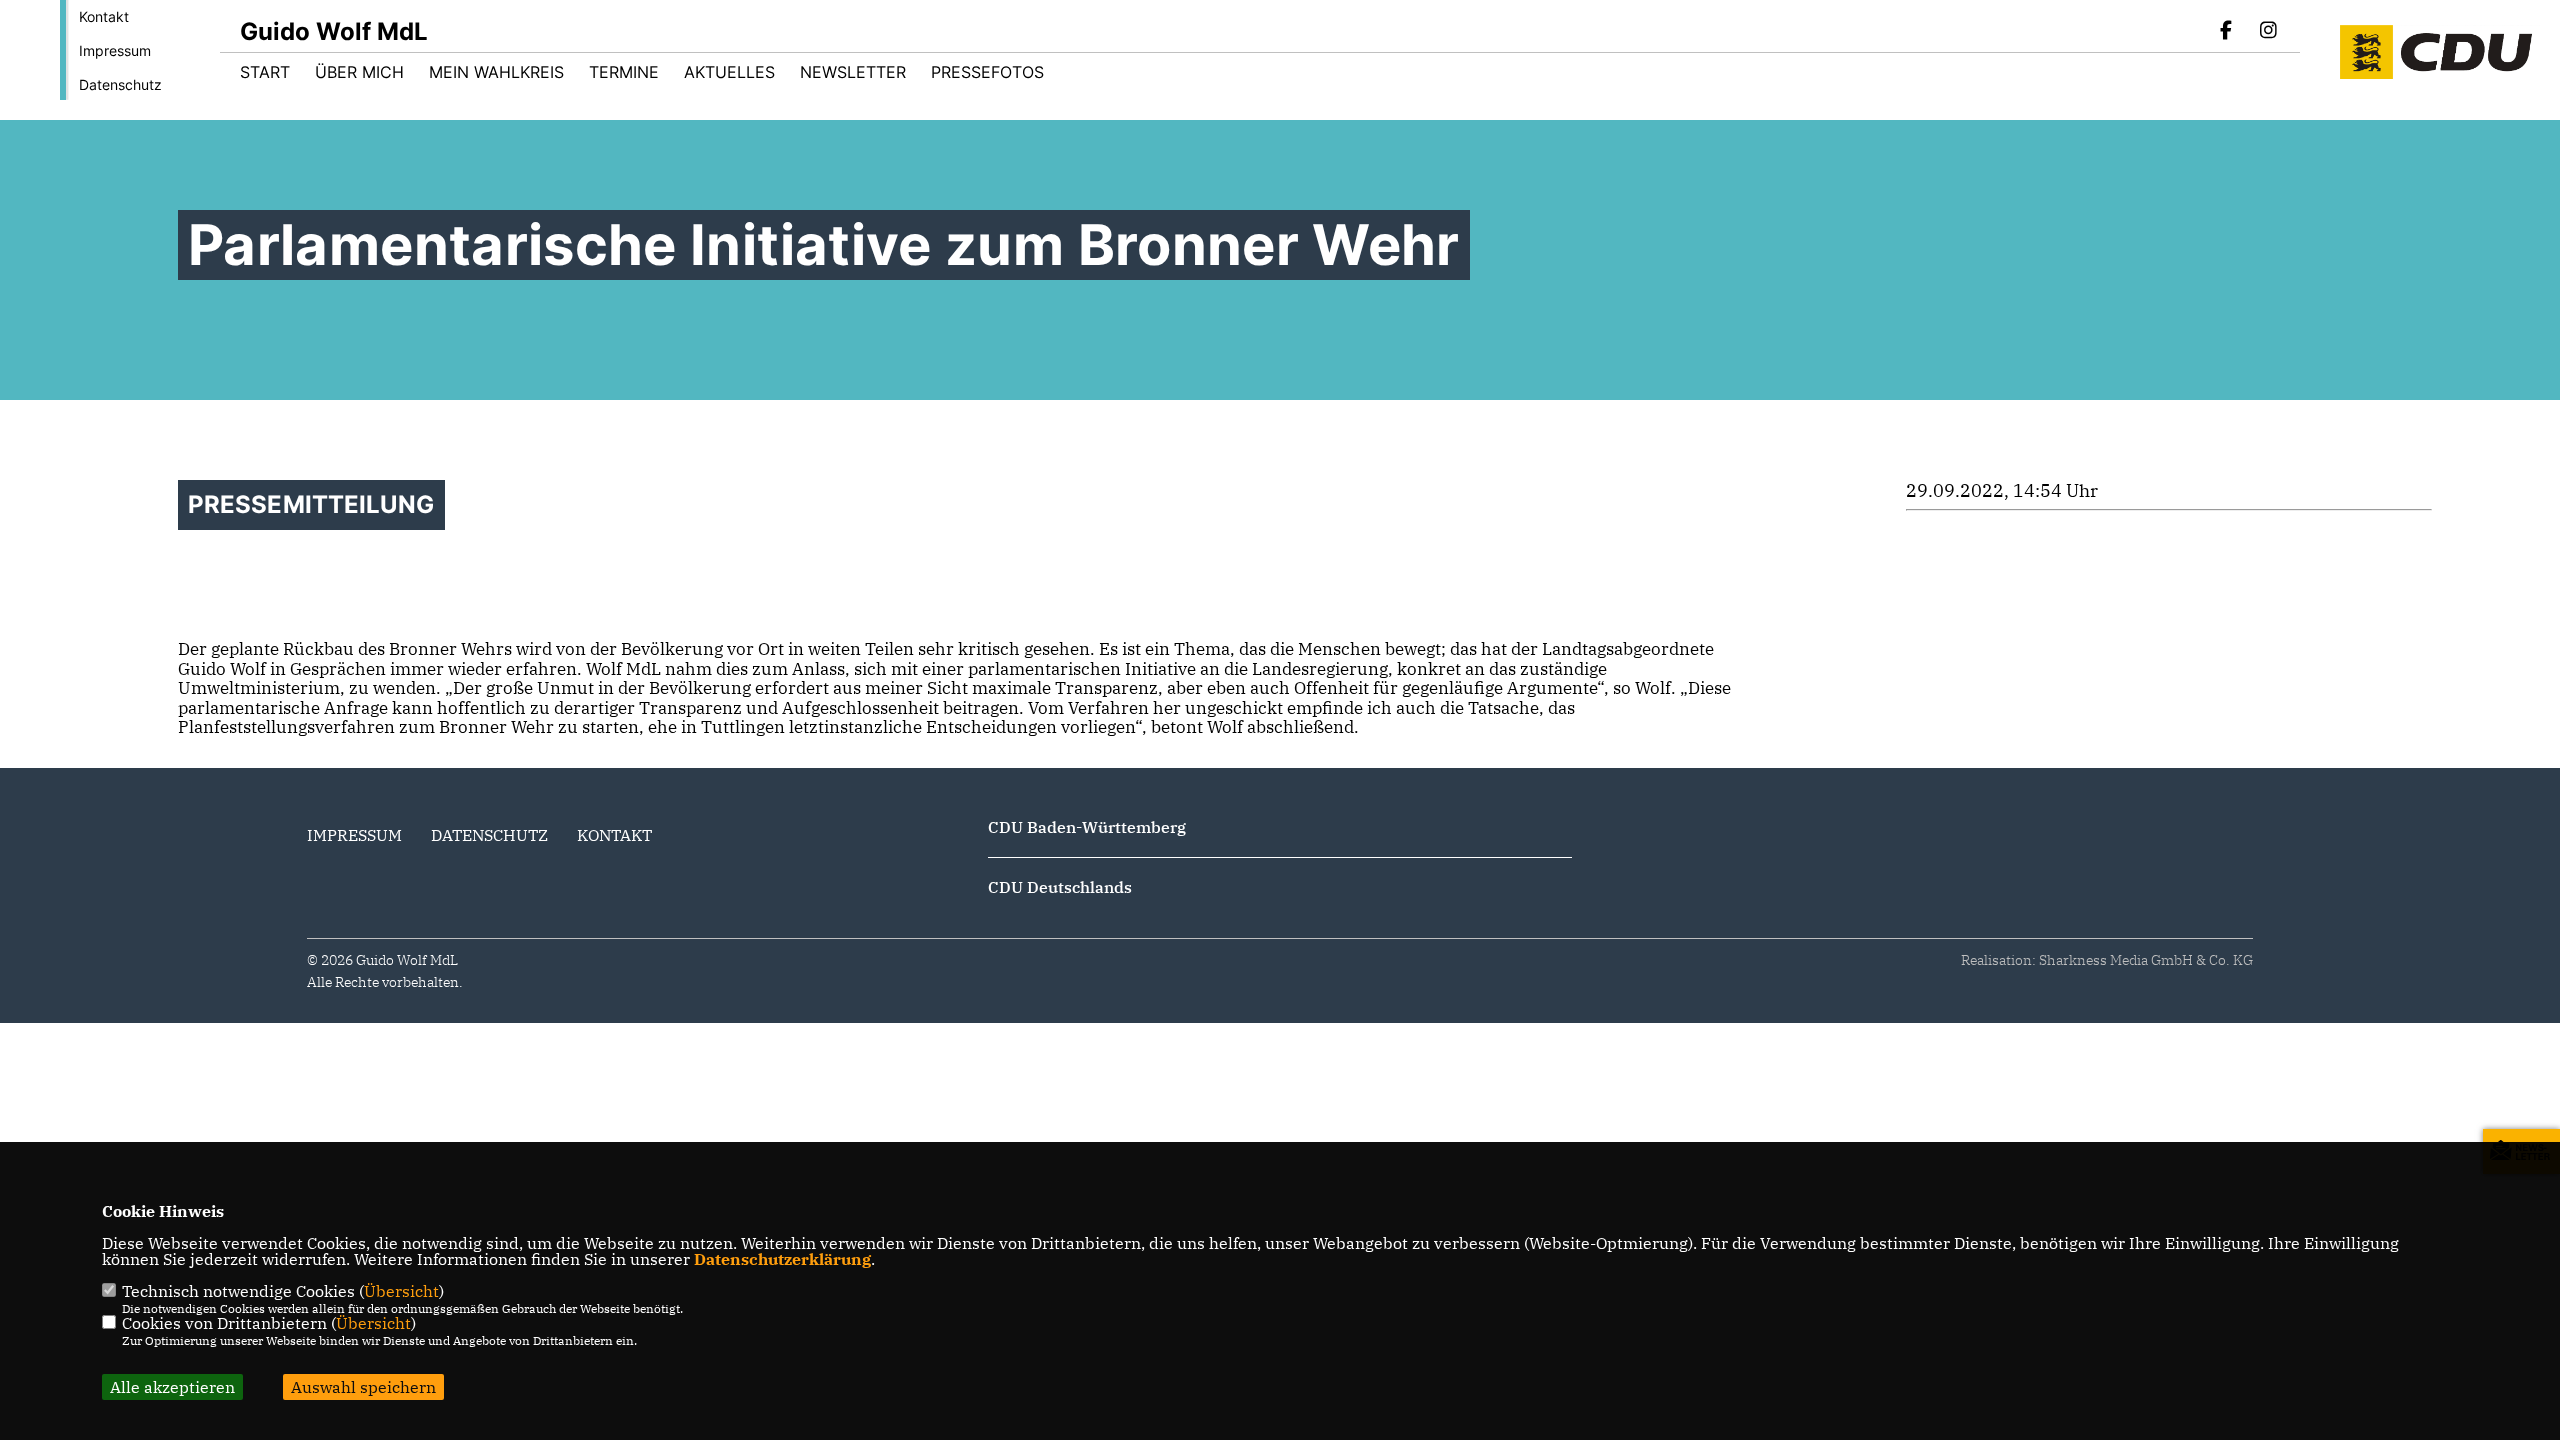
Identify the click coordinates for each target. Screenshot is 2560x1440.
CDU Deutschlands (1060, 887)
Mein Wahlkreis (496, 72)
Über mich (359, 72)
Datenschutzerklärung (782, 1259)
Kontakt (104, 16)
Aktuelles (729, 72)
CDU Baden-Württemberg (1087, 827)
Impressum (115, 50)
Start (265, 72)
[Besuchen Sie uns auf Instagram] (2268, 32)
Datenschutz (120, 84)
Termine (624, 72)
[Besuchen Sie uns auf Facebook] (2227, 32)
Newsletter (853, 72)
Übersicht (401, 1291)
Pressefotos (987, 72)
